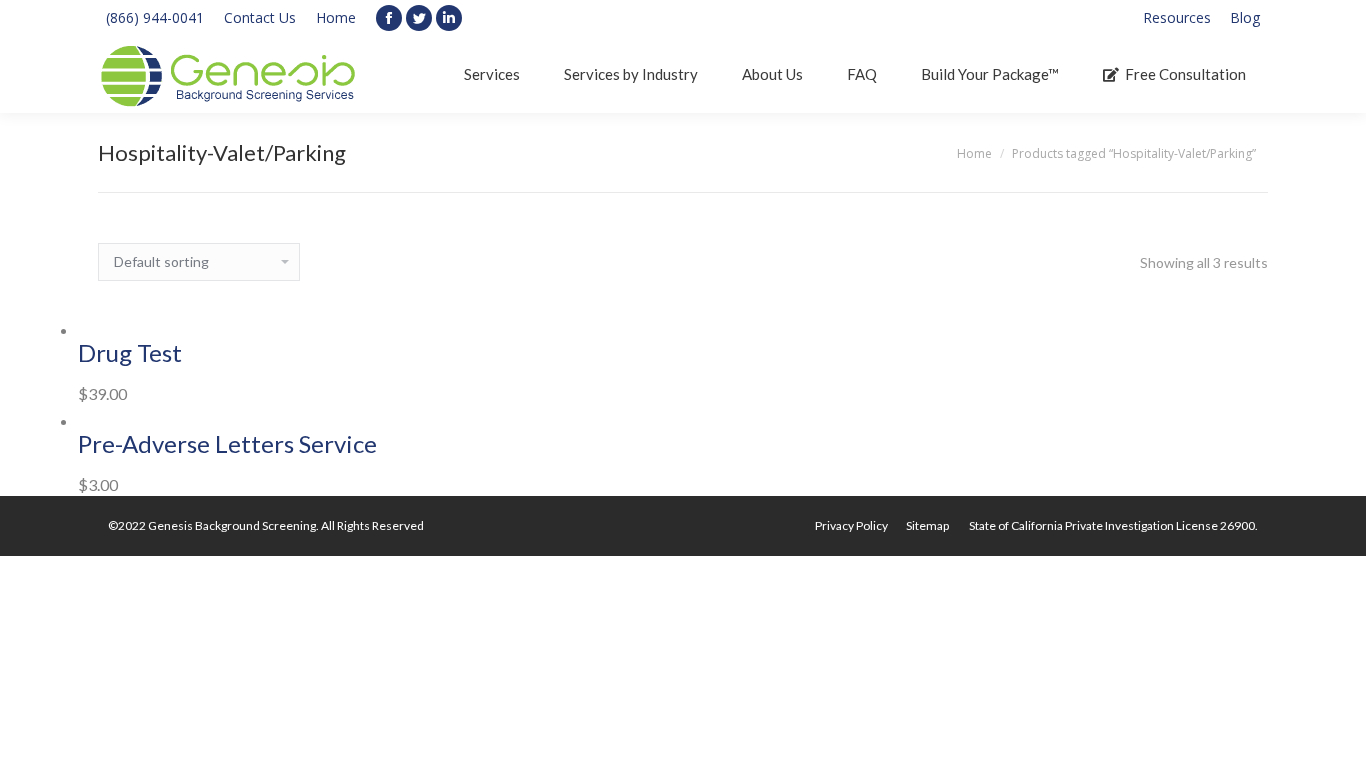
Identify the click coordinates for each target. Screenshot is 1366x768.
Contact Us (260, 17)
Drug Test (130, 352)
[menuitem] (1177, 18)
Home (336, 17)
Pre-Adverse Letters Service (227, 443)
